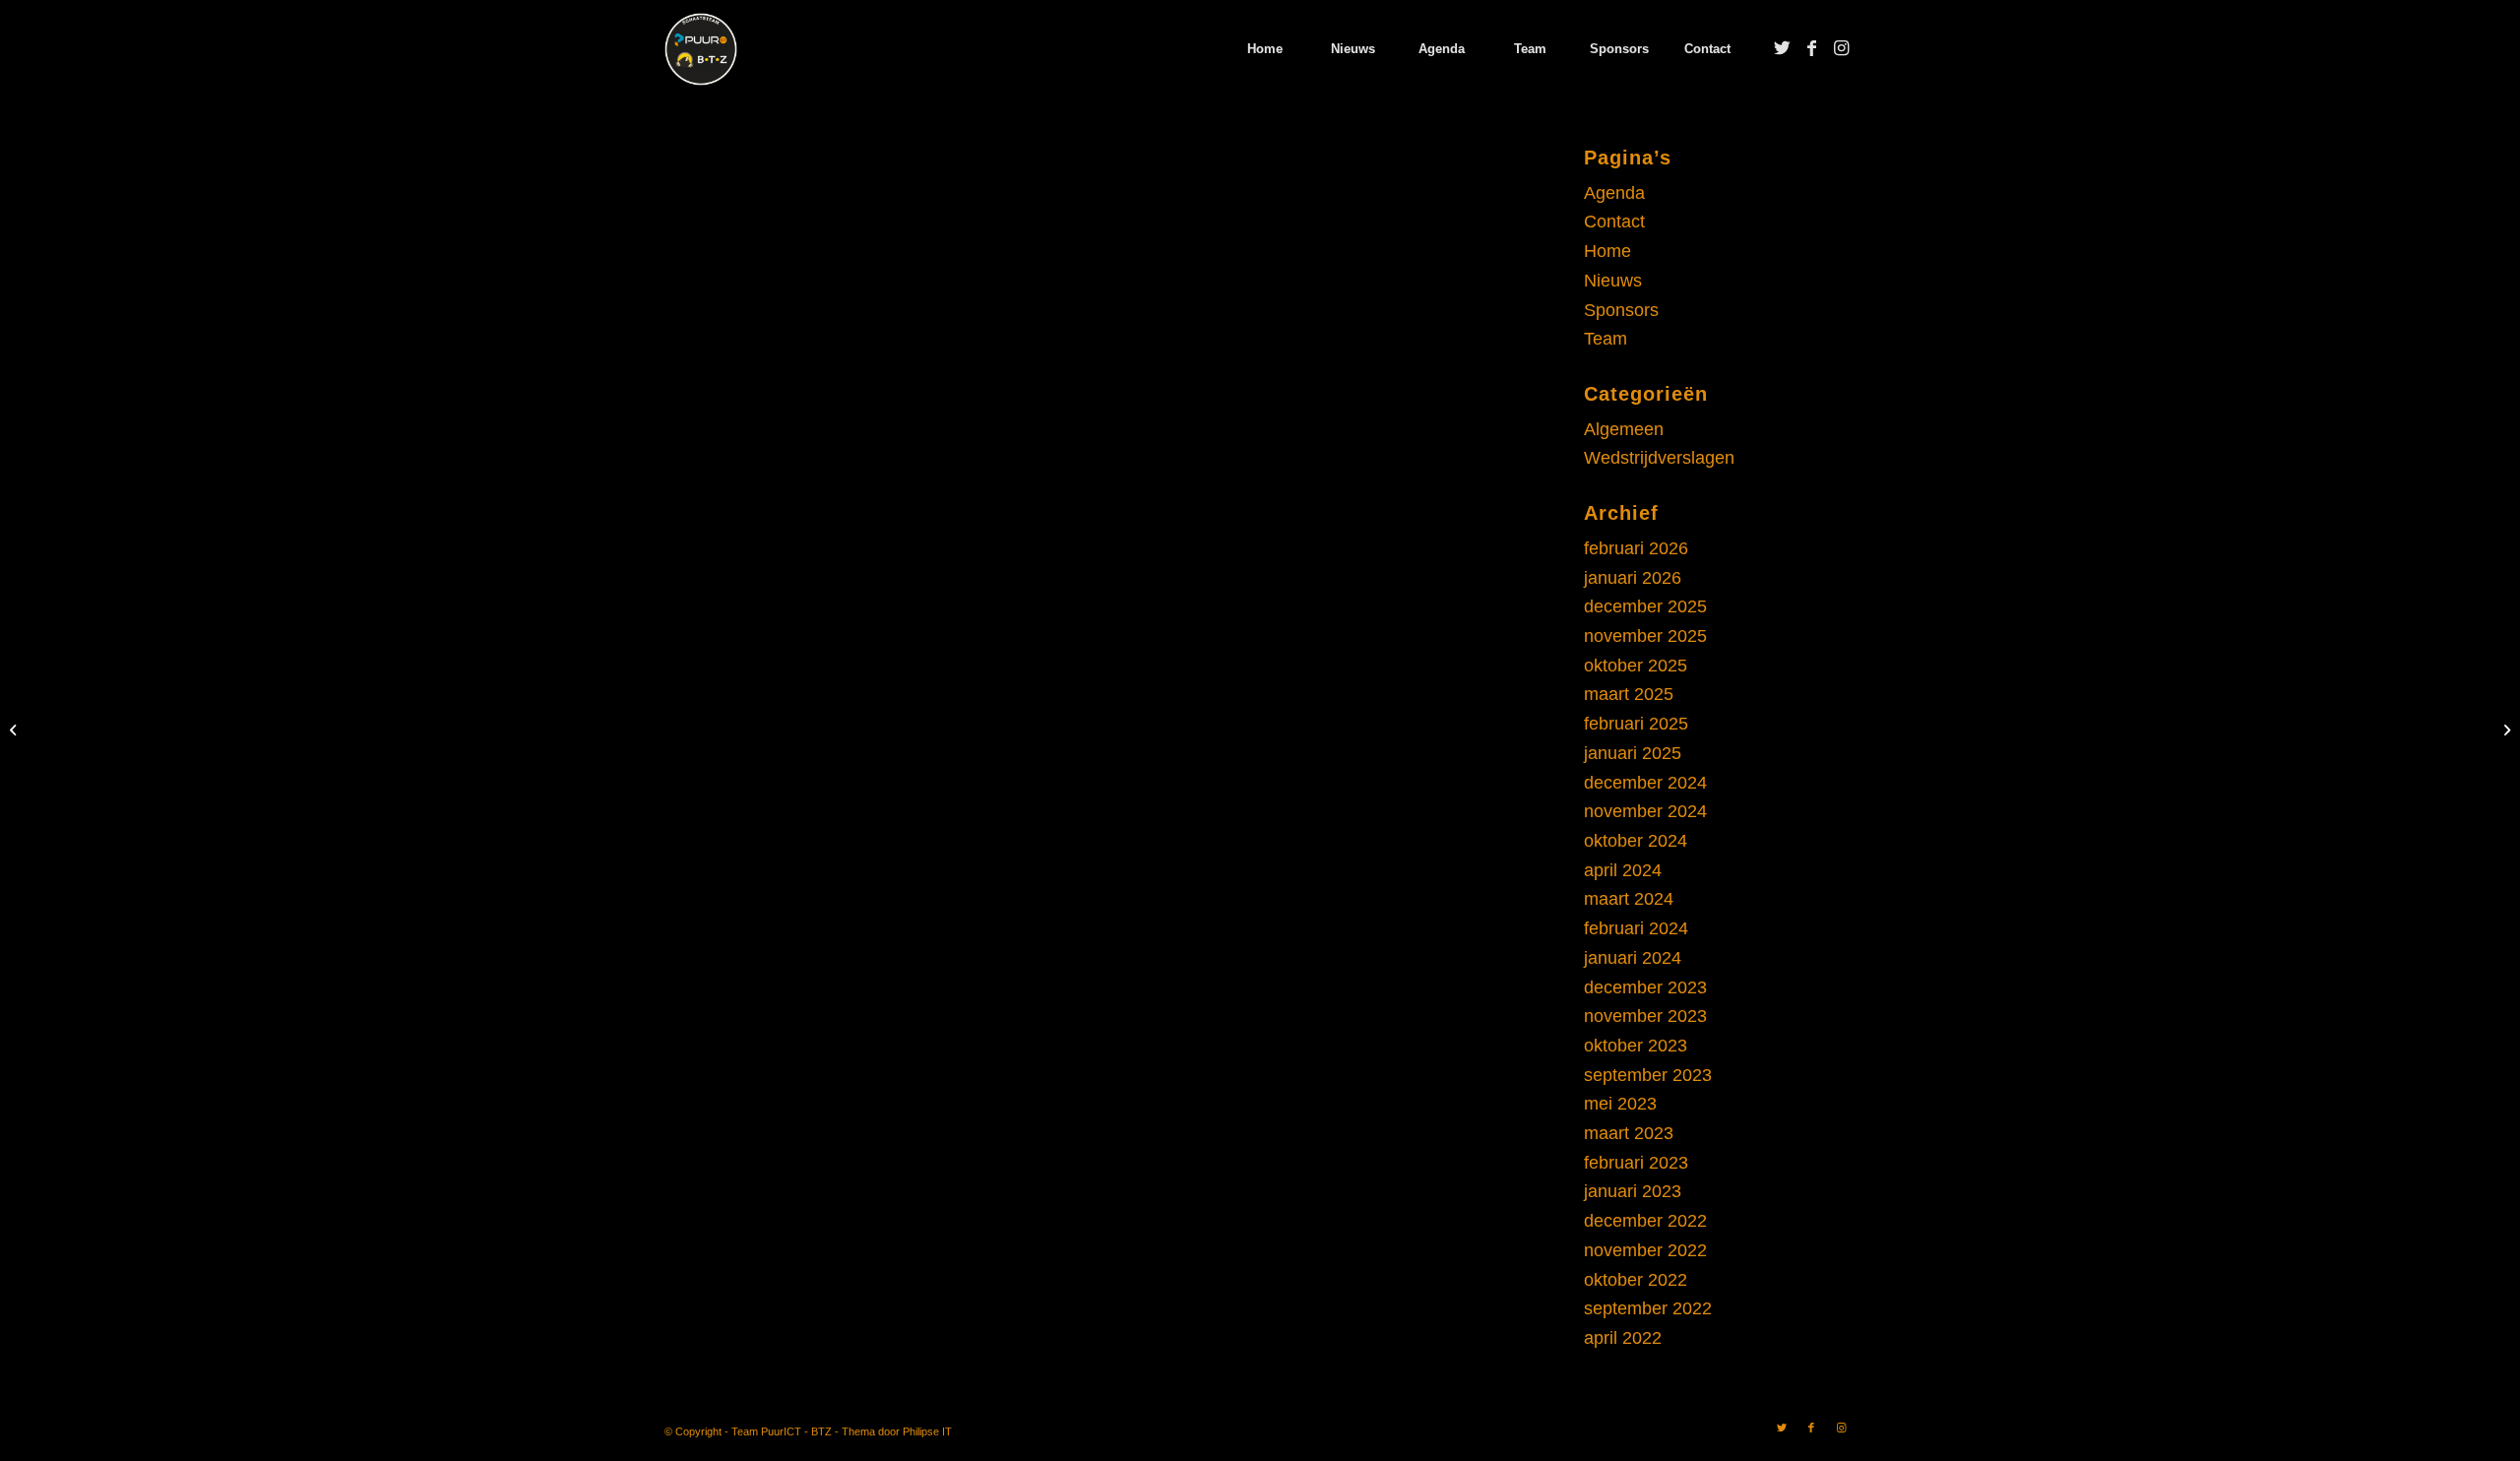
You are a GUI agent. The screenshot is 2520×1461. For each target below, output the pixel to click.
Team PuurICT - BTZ (782, 1431)
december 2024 (1645, 783)
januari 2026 (1633, 578)
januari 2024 (1633, 958)
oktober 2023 (1636, 1046)
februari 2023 (1636, 1163)
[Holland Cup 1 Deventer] (15, 730)
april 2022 (1623, 1338)
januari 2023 (1633, 1191)
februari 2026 (1636, 548)
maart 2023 (1629, 1133)
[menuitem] (1264, 49)
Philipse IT (927, 1431)
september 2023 (1648, 1075)
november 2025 (1645, 636)
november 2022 (1645, 1250)
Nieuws (1613, 281)
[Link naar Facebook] (1811, 48)
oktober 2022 (1636, 1280)
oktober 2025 (1636, 666)
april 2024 (1623, 870)
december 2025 (1645, 606)
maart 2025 (1629, 694)
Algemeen (1624, 429)
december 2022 (1645, 1221)
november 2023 (1645, 1016)
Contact (1614, 222)
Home (1607, 251)
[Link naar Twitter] (1782, 48)
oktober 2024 (1636, 841)
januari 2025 (1633, 753)
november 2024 (1645, 811)
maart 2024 (1629, 899)
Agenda (1614, 193)
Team (1606, 339)
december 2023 (1645, 987)
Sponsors (1621, 310)
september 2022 (1648, 1308)
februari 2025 (1636, 724)
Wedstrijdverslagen (1659, 458)
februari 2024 (1636, 928)
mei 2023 (1620, 1104)
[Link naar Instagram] (1841, 48)
